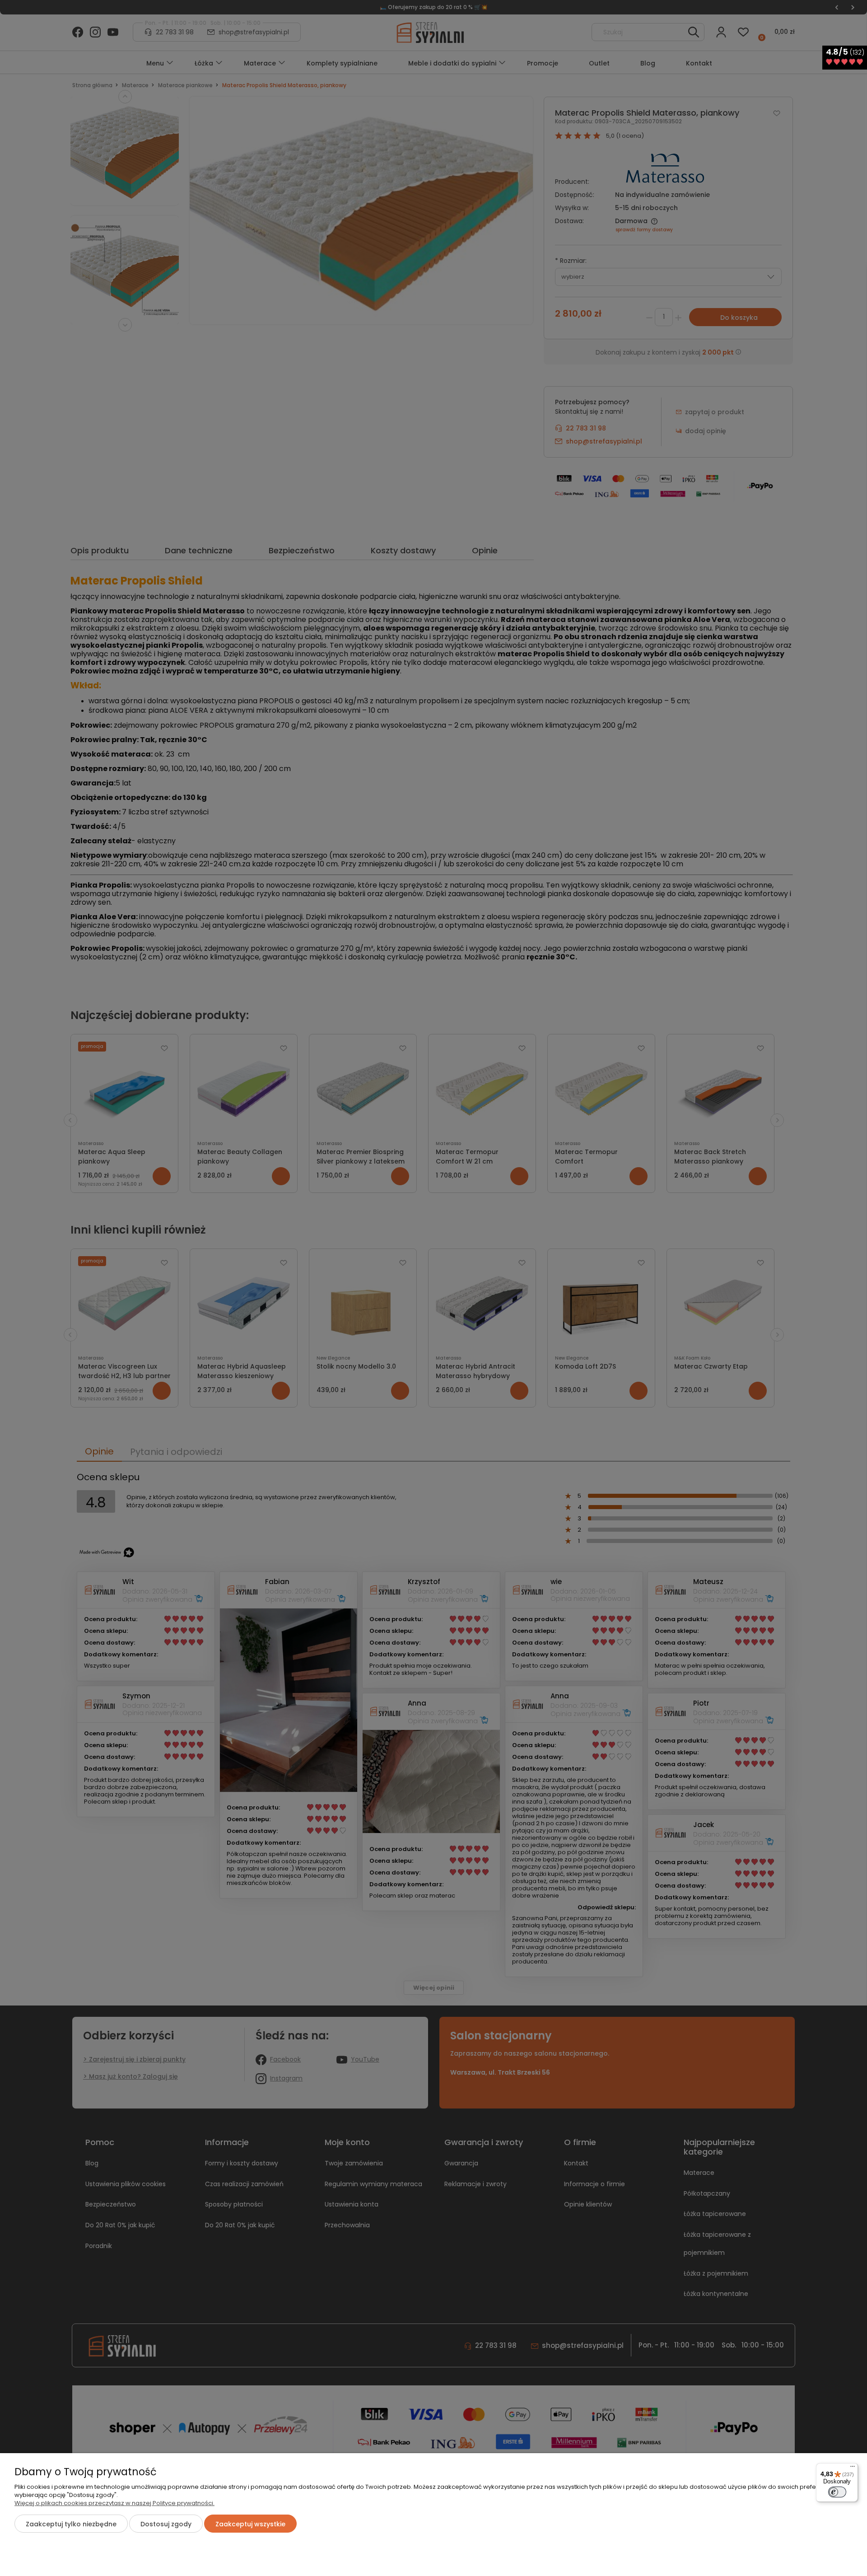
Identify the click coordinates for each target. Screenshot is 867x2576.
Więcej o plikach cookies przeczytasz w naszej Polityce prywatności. (114, 2503)
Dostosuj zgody (166, 2524)
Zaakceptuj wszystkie (250, 2524)
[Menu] (853, 2468)
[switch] (837, 2492)
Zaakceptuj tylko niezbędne (71, 2524)
